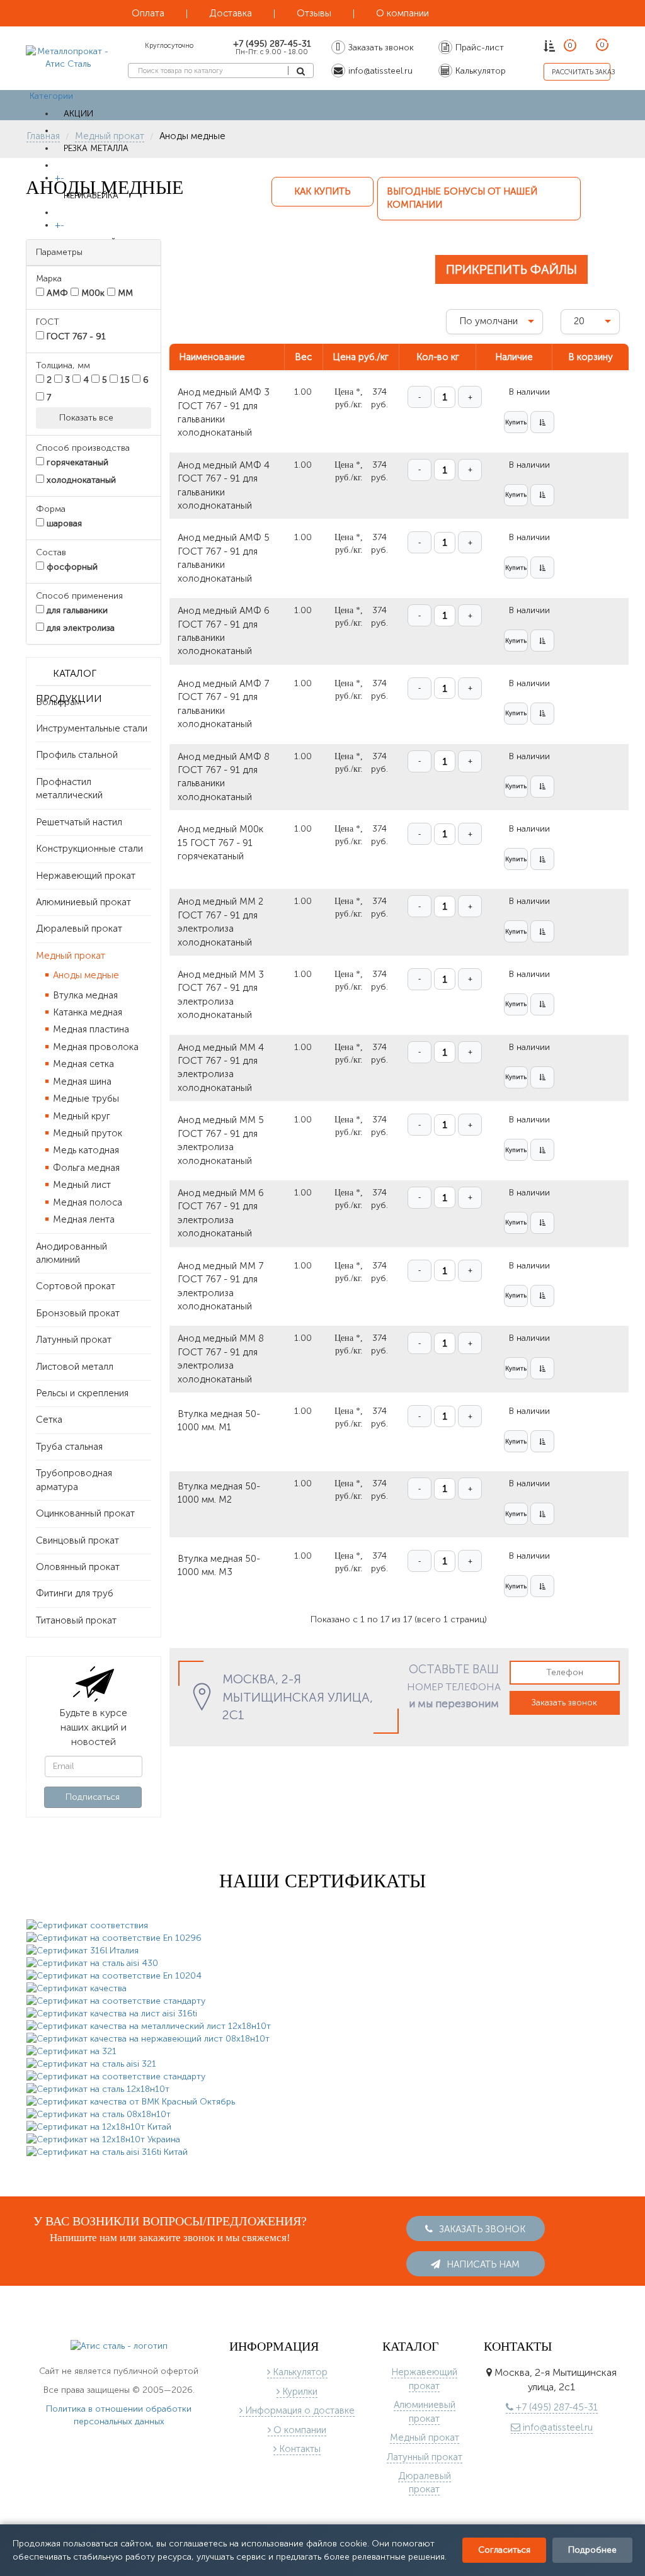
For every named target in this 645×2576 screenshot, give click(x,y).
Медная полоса (86, 1202)
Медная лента (83, 1219)
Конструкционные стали (89, 849)
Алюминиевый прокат (83, 902)
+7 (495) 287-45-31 (556, 2409)
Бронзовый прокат (78, 1313)
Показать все (88, 418)
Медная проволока (94, 1047)
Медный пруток (86, 1133)
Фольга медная (85, 1168)
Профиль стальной (77, 755)
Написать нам (482, 2266)
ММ (124, 293)
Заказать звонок (564, 1712)
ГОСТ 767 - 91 (75, 336)
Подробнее (592, 2550)
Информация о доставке (299, 2412)
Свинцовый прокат (77, 1540)
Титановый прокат (76, 1620)
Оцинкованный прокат (85, 1513)
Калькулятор (299, 2374)
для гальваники (76, 610)
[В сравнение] (542, 432)
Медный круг (80, 1116)
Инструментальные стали (92, 728)
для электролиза (79, 628)
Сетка (49, 1420)
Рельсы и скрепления (82, 1393)
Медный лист (81, 1185)
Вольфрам (59, 702)
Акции (78, 114)
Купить (516, 432)
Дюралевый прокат (79, 929)
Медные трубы (85, 1099)
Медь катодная (85, 1150)
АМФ (56, 293)
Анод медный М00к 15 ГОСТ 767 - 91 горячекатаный (220, 852)
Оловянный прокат (78, 1567)
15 (124, 380)
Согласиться (504, 2550)
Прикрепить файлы (511, 269)
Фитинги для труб (75, 1593)
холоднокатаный (80, 480)
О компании (299, 2432)
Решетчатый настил (79, 822)
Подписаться (93, 1797)
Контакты (299, 2451)
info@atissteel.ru (557, 2429)
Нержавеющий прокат (86, 876)
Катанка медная (86, 1012)
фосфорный (71, 567)
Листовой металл (75, 1367)
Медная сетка (82, 1064)
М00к (92, 293)
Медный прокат (71, 956)
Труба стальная (69, 1447)
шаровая (63, 523)
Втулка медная (84, 995)
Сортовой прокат (76, 1286)
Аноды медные (85, 975)
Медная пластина (90, 1029)
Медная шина (81, 1082)
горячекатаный (76, 462)
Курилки (299, 2393)
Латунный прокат (74, 1340)
